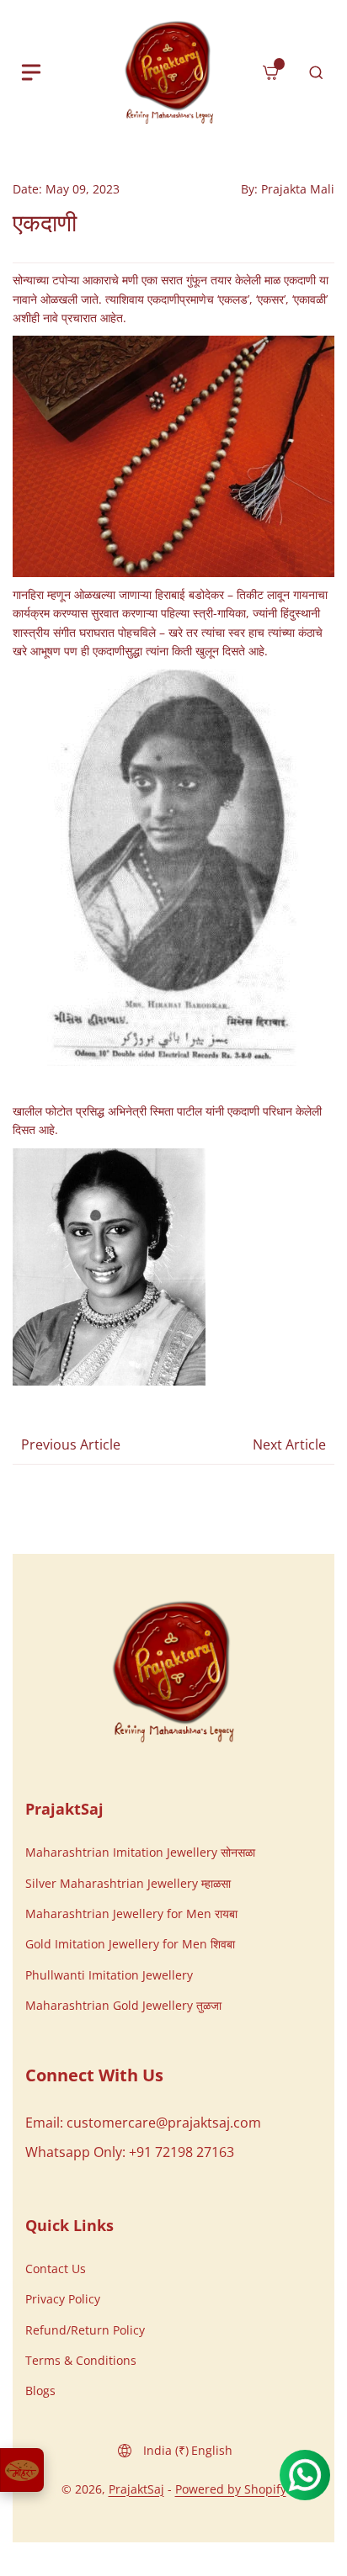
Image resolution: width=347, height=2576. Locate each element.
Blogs (40, 2390)
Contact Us (56, 2269)
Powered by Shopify (231, 2489)
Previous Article (71, 1444)
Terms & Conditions (81, 2360)
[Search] (316, 72)
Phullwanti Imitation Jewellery (109, 1975)
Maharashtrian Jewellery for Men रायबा (131, 1913)
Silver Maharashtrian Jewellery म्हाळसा (128, 1883)
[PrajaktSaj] (173, 1672)
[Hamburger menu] (31, 72)
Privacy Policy (63, 2299)
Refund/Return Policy (85, 2330)
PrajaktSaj (136, 2489)
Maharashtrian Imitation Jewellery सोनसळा (140, 1852)
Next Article (289, 1444)
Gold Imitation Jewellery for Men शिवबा (130, 1944)
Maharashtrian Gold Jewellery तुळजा (123, 2005)
